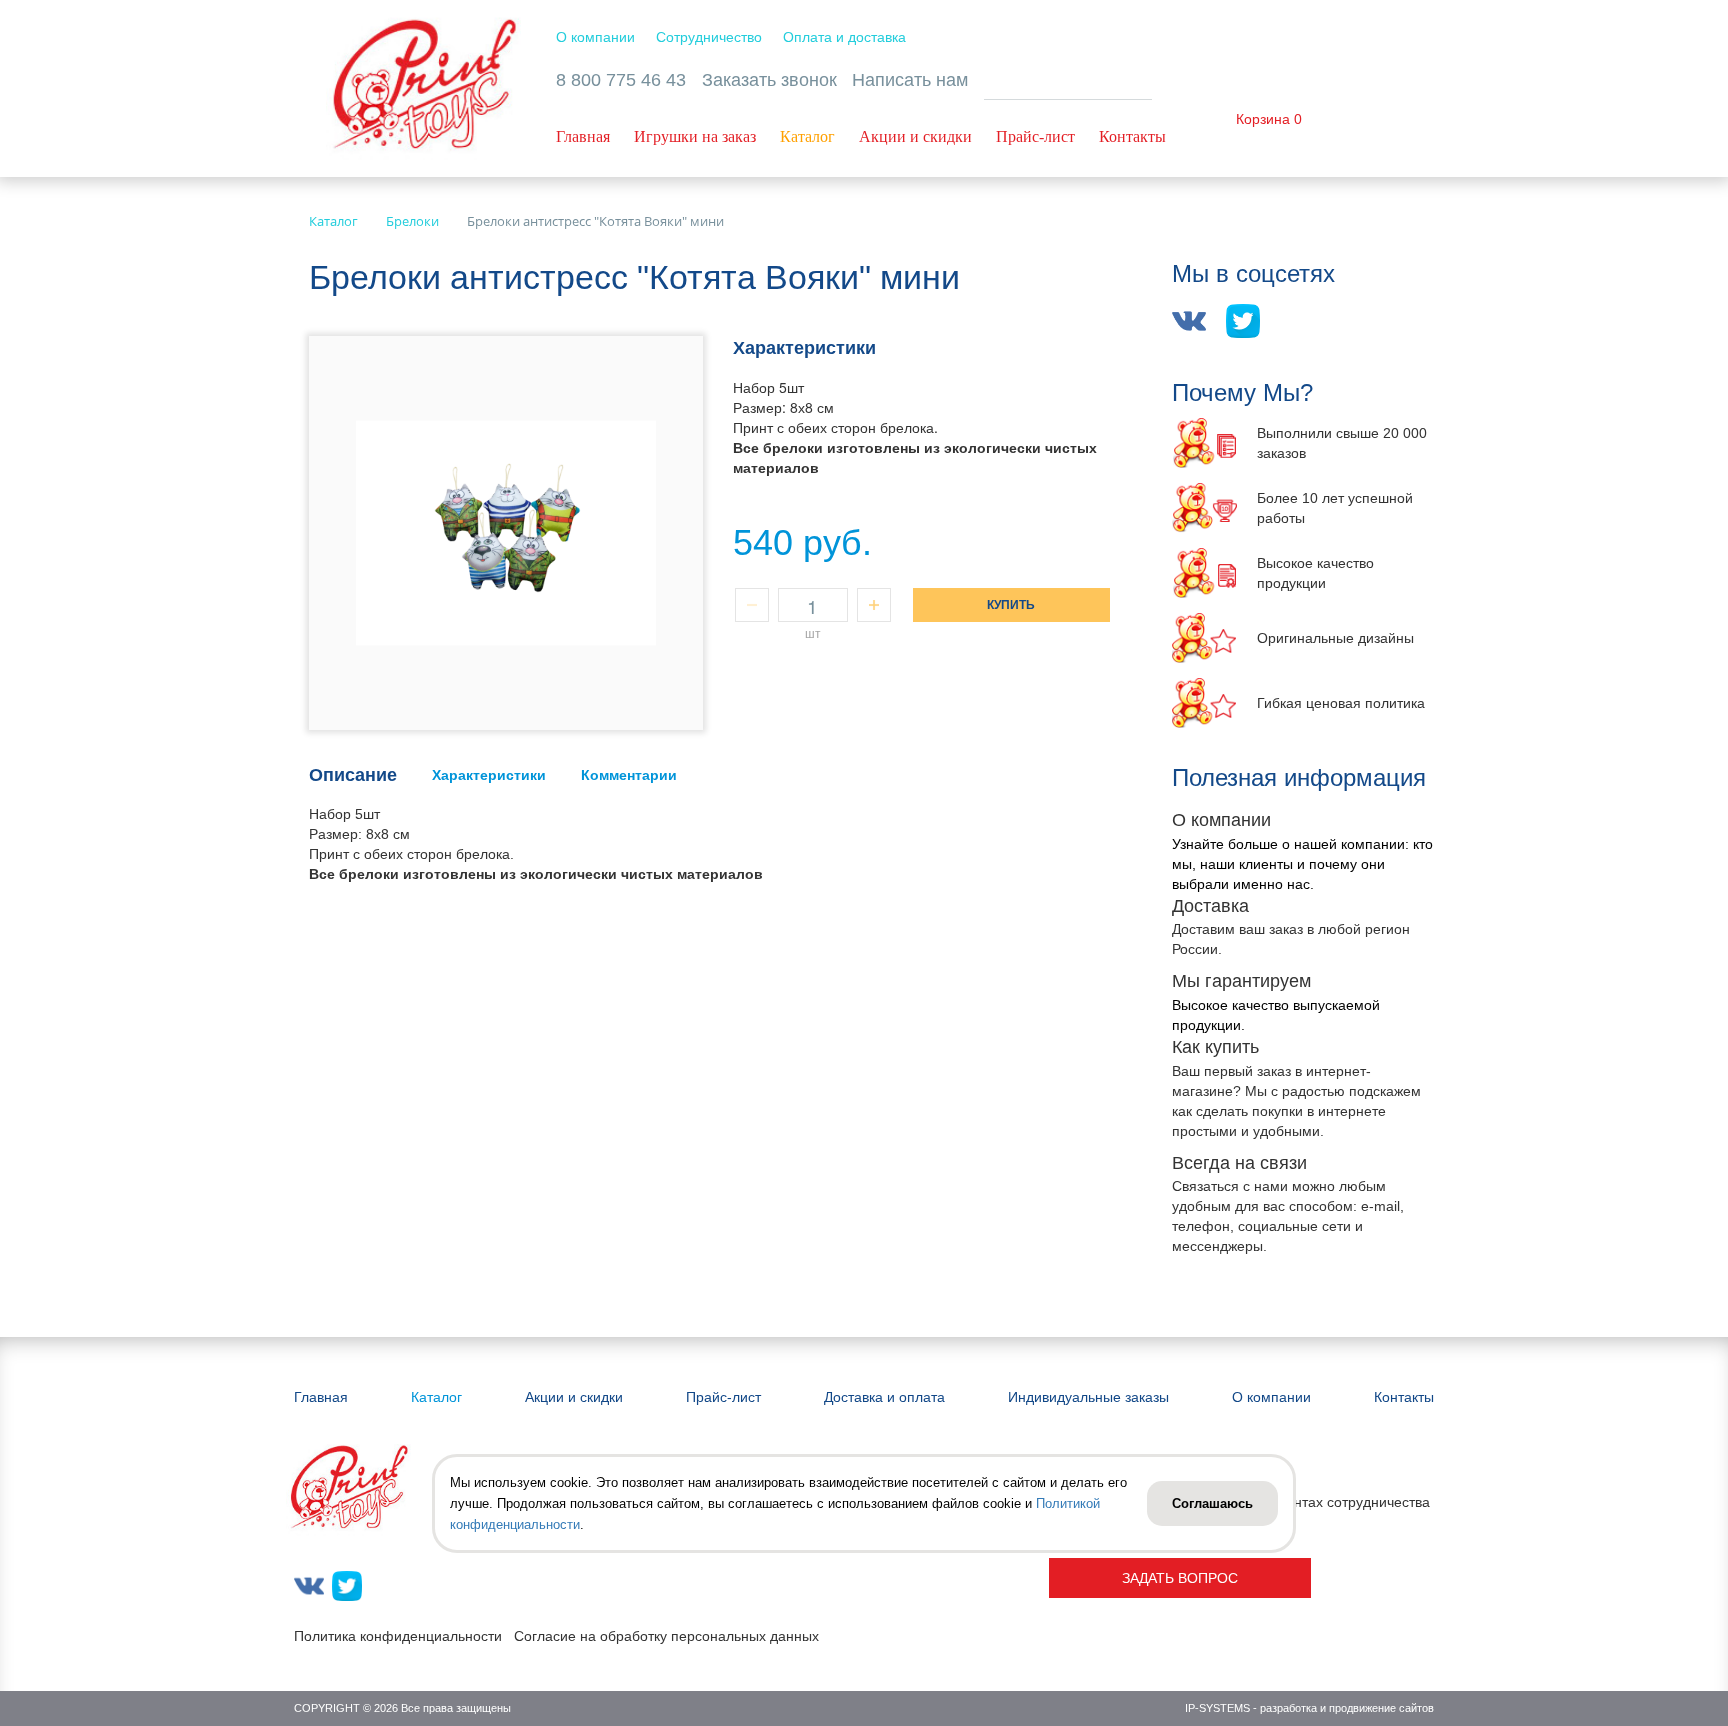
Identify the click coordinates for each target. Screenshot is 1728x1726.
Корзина (1263, 119)
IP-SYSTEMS (1217, 1708)
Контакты (1132, 136)
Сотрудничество (709, 37)
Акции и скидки (915, 136)
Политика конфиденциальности (398, 1636)
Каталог (807, 136)
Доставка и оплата (884, 1397)
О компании (595, 37)
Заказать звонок (769, 80)
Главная (583, 136)
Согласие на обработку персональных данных (666, 1636)
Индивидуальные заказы (1088, 1397)
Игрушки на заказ (695, 136)
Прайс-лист (1035, 136)
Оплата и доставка (844, 37)
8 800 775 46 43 (621, 80)
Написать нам (910, 80)
